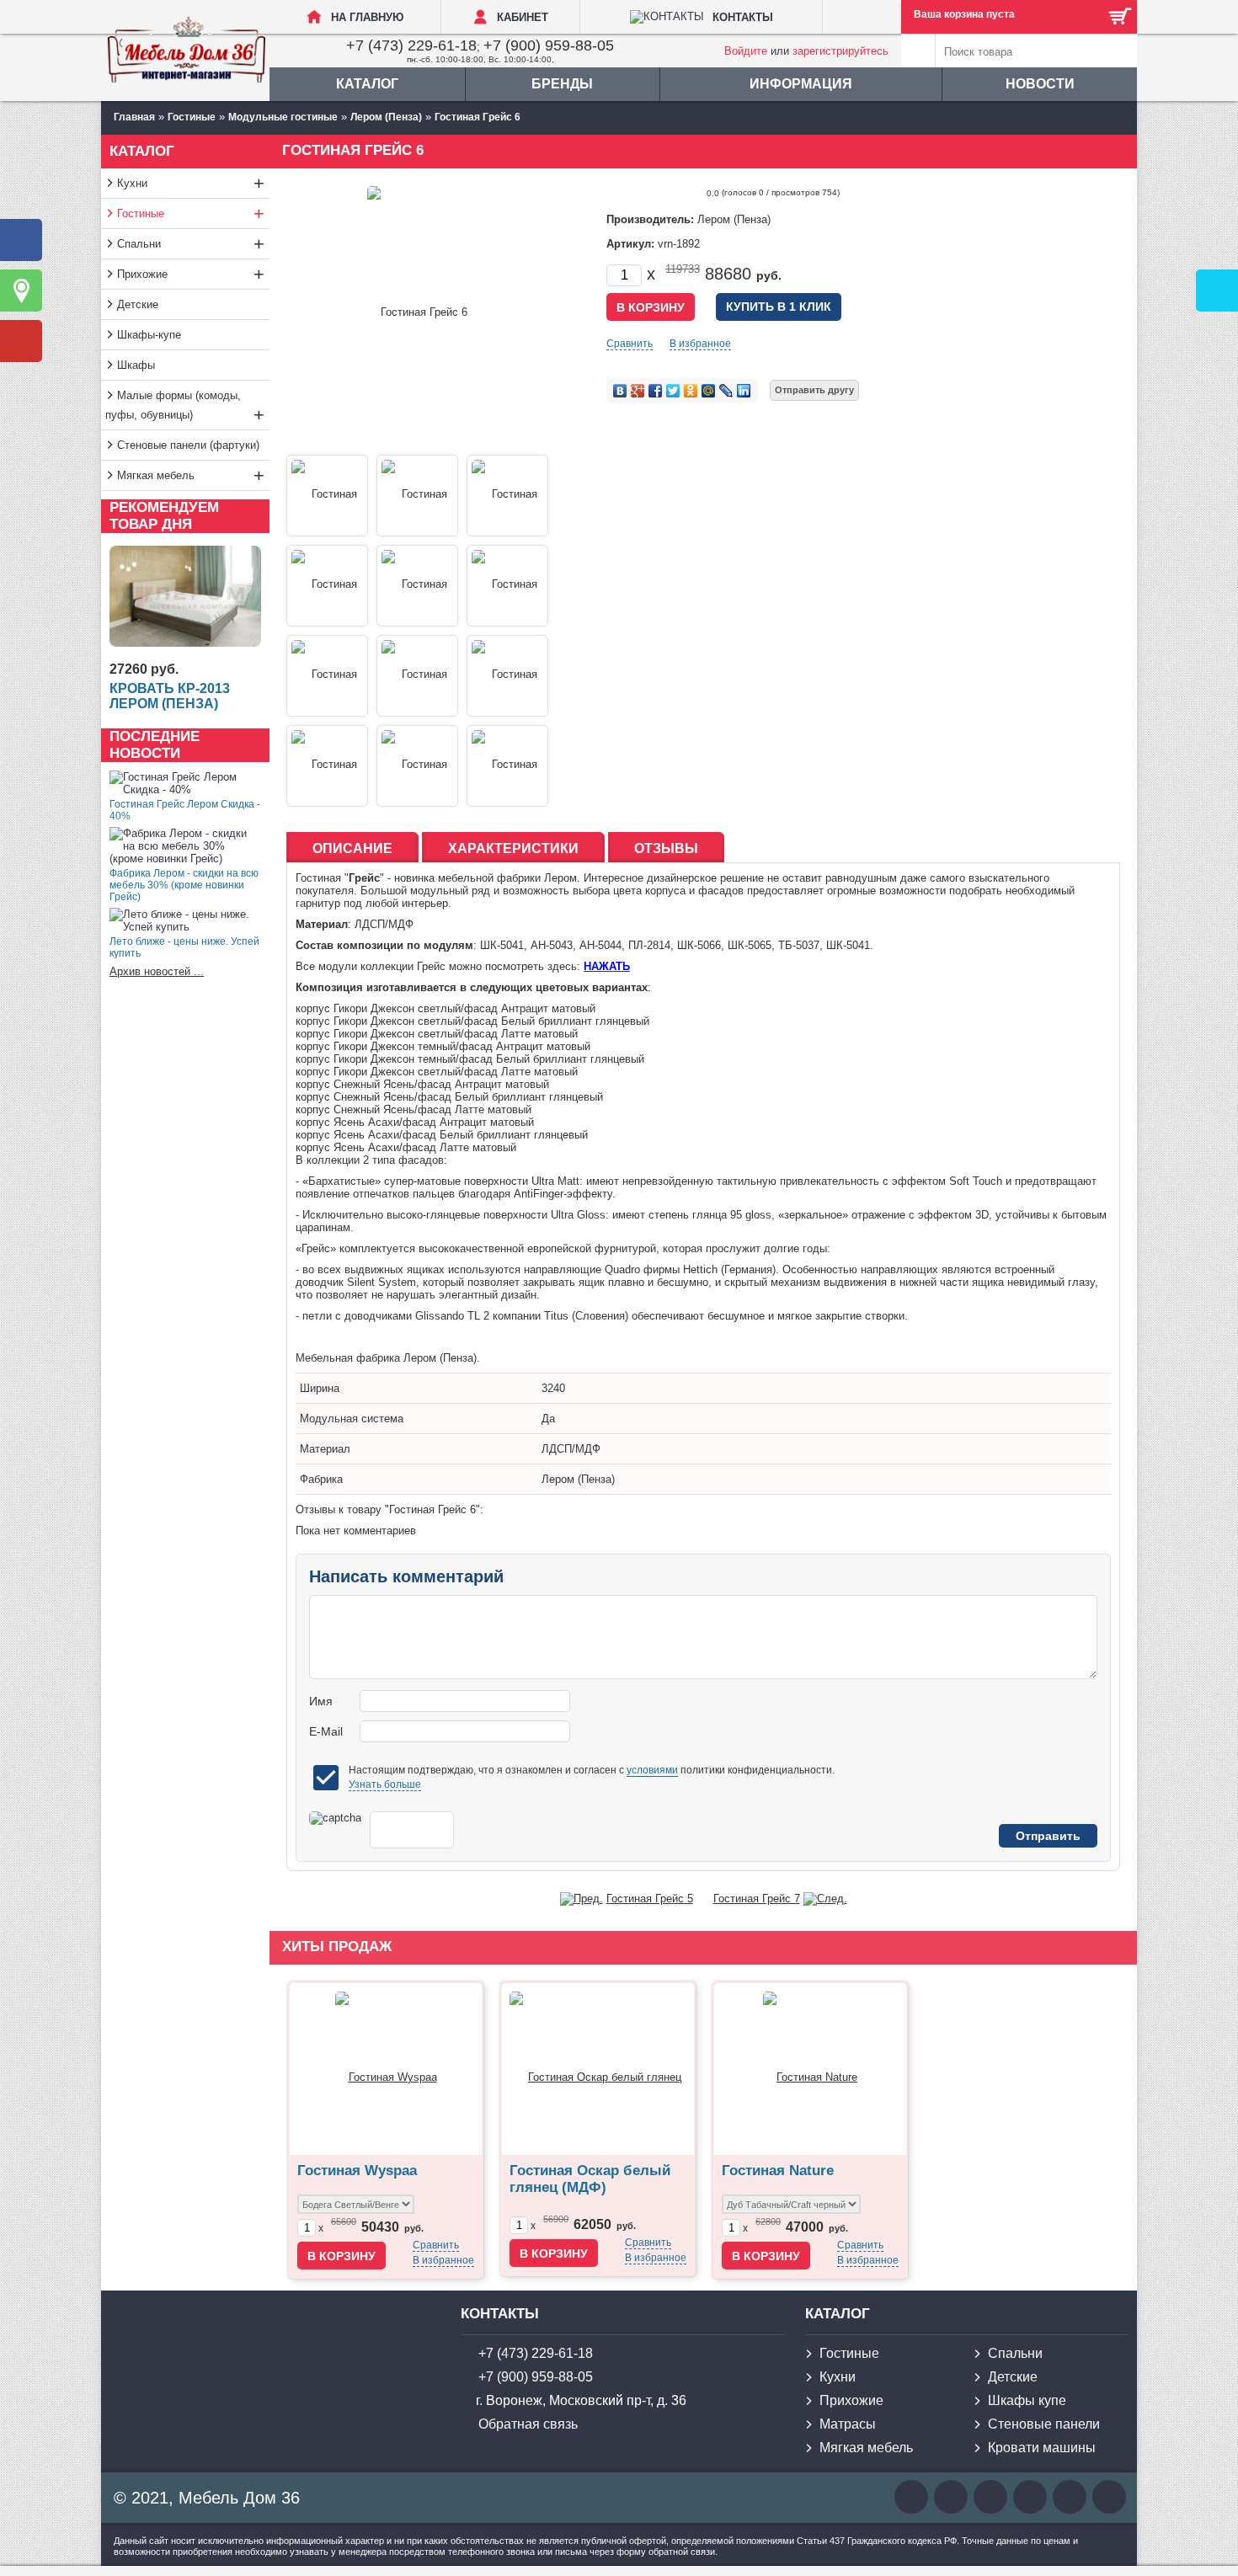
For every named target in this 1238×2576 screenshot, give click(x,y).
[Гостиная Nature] (810, 2069)
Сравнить (630, 344)
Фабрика (321, 1479)
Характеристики (513, 848)
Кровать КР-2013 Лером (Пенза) (170, 696)
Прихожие (191, 274)
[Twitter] (673, 391)
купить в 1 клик (779, 307)
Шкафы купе (1027, 2400)
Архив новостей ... (157, 971)
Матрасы (848, 2424)
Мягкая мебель (191, 475)
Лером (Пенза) (578, 1479)
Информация (801, 84)
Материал (325, 1449)
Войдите (746, 51)
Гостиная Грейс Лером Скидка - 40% (185, 810)
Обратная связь (528, 2424)
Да (548, 1419)
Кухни (191, 183)
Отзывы (666, 848)
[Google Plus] (638, 391)
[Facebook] (656, 391)
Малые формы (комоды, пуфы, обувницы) (185, 407)
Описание (352, 848)
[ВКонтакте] (620, 391)
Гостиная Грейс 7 (757, 1899)
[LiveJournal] (726, 391)
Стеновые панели (1044, 2424)
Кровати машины (1042, 2448)
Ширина (320, 1388)
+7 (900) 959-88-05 (549, 45)
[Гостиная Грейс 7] (825, 1899)
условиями (652, 1770)
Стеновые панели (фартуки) (188, 445)
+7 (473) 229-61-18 (411, 45)
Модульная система (352, 1419)
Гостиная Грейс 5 (650, 1899)
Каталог (367, 84)
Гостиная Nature (778, 2171)
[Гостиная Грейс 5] (582, 1899)
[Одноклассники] (691, 391)
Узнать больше (385, 1784)
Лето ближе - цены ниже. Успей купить (184, 947)
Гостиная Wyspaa (357, 2171)
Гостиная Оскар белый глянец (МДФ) (590, 2179)
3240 (553, 1388)
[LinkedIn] (744, 391)
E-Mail (326, 1731)
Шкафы (136, 365)
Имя (321, 1701)
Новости (1040, 84)
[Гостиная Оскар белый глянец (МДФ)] (598, 2069)
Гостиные (191, 213)
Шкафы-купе (149, 335)
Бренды (562, 84)
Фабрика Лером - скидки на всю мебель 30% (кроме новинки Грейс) (184, 885)
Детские (138, 304)
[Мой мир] (709, 391)
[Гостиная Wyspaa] (386, 2069)
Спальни (191, 244)
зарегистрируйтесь (840, 51)
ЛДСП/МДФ (571, 1449)
